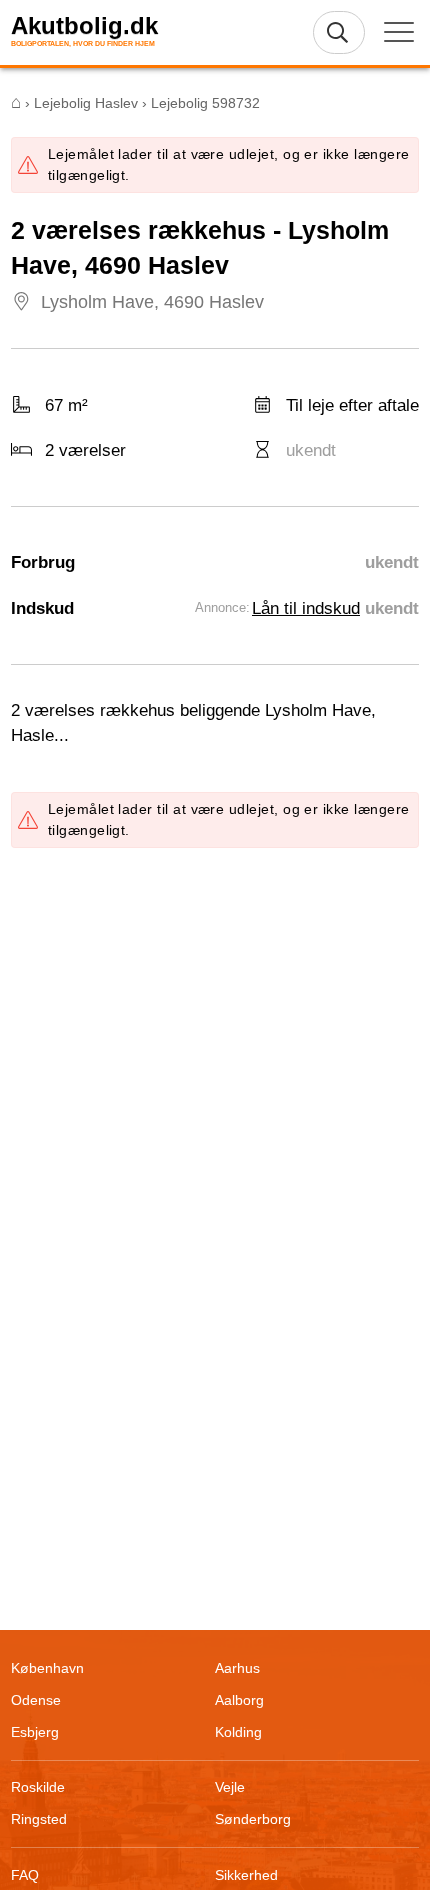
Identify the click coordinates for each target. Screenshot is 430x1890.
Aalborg (239, 1700)
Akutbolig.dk (84, 26)
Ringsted (39, 1819)
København (47, 1668)
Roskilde (38, 1787)
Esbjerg (35, 1732)
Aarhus (237, 1668)
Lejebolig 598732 (205, 103)
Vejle (230, 1787)
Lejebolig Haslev (86, 103)
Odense (36, 1700)
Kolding (238, 1732)
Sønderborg (253, 1819)
